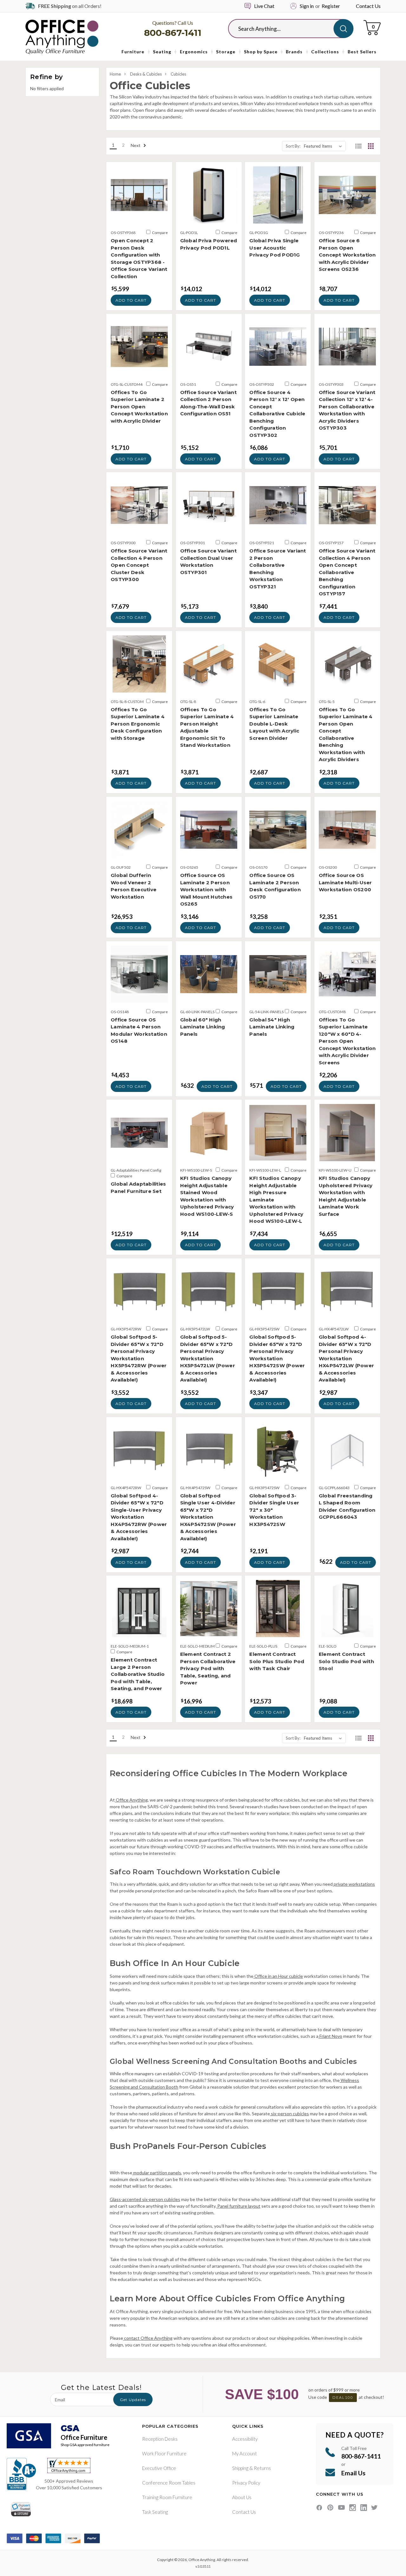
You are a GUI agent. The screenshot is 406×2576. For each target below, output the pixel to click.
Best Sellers (362, 52)
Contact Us (368, 6)
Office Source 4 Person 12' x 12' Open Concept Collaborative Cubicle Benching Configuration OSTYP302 (277, 414)
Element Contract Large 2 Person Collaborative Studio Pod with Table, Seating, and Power (138, 1674)
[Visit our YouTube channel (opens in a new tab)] (341, 2508)
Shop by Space (261, 52)
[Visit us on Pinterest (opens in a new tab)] (330, 2508)
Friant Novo (330, 2036)
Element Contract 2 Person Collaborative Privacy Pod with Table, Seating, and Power (208, 1668)
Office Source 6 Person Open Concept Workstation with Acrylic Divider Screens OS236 (347, 255)
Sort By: (293, 146)
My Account (245, 2453)
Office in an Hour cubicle (278, 1976)
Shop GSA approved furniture (85, 2445)
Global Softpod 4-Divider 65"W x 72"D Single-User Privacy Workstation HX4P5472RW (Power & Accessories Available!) (139, 1517)
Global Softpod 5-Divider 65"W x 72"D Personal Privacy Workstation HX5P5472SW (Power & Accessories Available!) (277, 1358)
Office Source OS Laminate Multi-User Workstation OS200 (345, 882)
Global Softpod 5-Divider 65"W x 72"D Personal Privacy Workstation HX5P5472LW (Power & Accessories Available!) (208, 1358)
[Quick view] (139, 217)
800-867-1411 (173, 33)
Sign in (307, 6)
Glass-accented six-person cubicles (145, 2199)
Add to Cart (131, 300)
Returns (262, 2468)
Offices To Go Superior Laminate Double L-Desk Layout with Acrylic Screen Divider (274, 724)
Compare (160, 233)
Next (136, 145)
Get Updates (133, 2400)
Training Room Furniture (167, 2497)
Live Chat (264, 6)
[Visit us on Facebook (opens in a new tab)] (319, 2508)
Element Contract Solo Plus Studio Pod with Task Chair (277, 1661)
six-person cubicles (289, 2114)
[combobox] (286, 29)
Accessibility (245, 2439)
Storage (226, 52)
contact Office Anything (148, 2338)
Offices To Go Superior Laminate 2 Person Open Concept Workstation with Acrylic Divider (139, 407)
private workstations (354, 1884)
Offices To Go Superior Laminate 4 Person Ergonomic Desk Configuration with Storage (138, 724)
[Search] (343, 29)
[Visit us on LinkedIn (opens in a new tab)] (364, 2508)
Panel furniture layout (238, 2206)
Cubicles (178, 74)
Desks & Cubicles (146, 74)
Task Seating (155, 2512)
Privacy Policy (246, 2483)
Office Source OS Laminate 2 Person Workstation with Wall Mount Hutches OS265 (206, 890)
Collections (325, 52)
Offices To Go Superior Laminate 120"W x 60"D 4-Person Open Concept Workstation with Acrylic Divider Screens (347, 1041)
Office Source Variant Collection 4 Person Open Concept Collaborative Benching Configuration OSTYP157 (347, 572)
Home (115, 74)
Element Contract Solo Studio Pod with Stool (346, 1661)
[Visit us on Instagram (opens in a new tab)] (353, 2508)
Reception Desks (160, 2439)
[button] (358, 146)
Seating (162, 52)
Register (331, 6)
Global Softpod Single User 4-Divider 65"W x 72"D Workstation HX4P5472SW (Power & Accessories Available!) (208, 1517)
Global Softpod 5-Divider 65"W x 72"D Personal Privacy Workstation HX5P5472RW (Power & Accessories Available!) (139, 1358)
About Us (242, 2497)
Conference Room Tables (169, 2483)
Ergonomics (194, 52)
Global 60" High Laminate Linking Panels (203, 1027)
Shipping (240, 2468)
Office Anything (131, 1800)
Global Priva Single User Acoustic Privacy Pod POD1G (275, 248)
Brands (294, 52)
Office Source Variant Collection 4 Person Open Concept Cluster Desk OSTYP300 (139, 565)
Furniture (133, 52)
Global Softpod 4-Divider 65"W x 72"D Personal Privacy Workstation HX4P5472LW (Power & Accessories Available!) (346, 1358)
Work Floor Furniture (164, 2453)
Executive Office (159, 2468)
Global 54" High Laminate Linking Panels (272, 1027)
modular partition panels (157, 2173)
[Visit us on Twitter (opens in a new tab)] (374, 2508)
